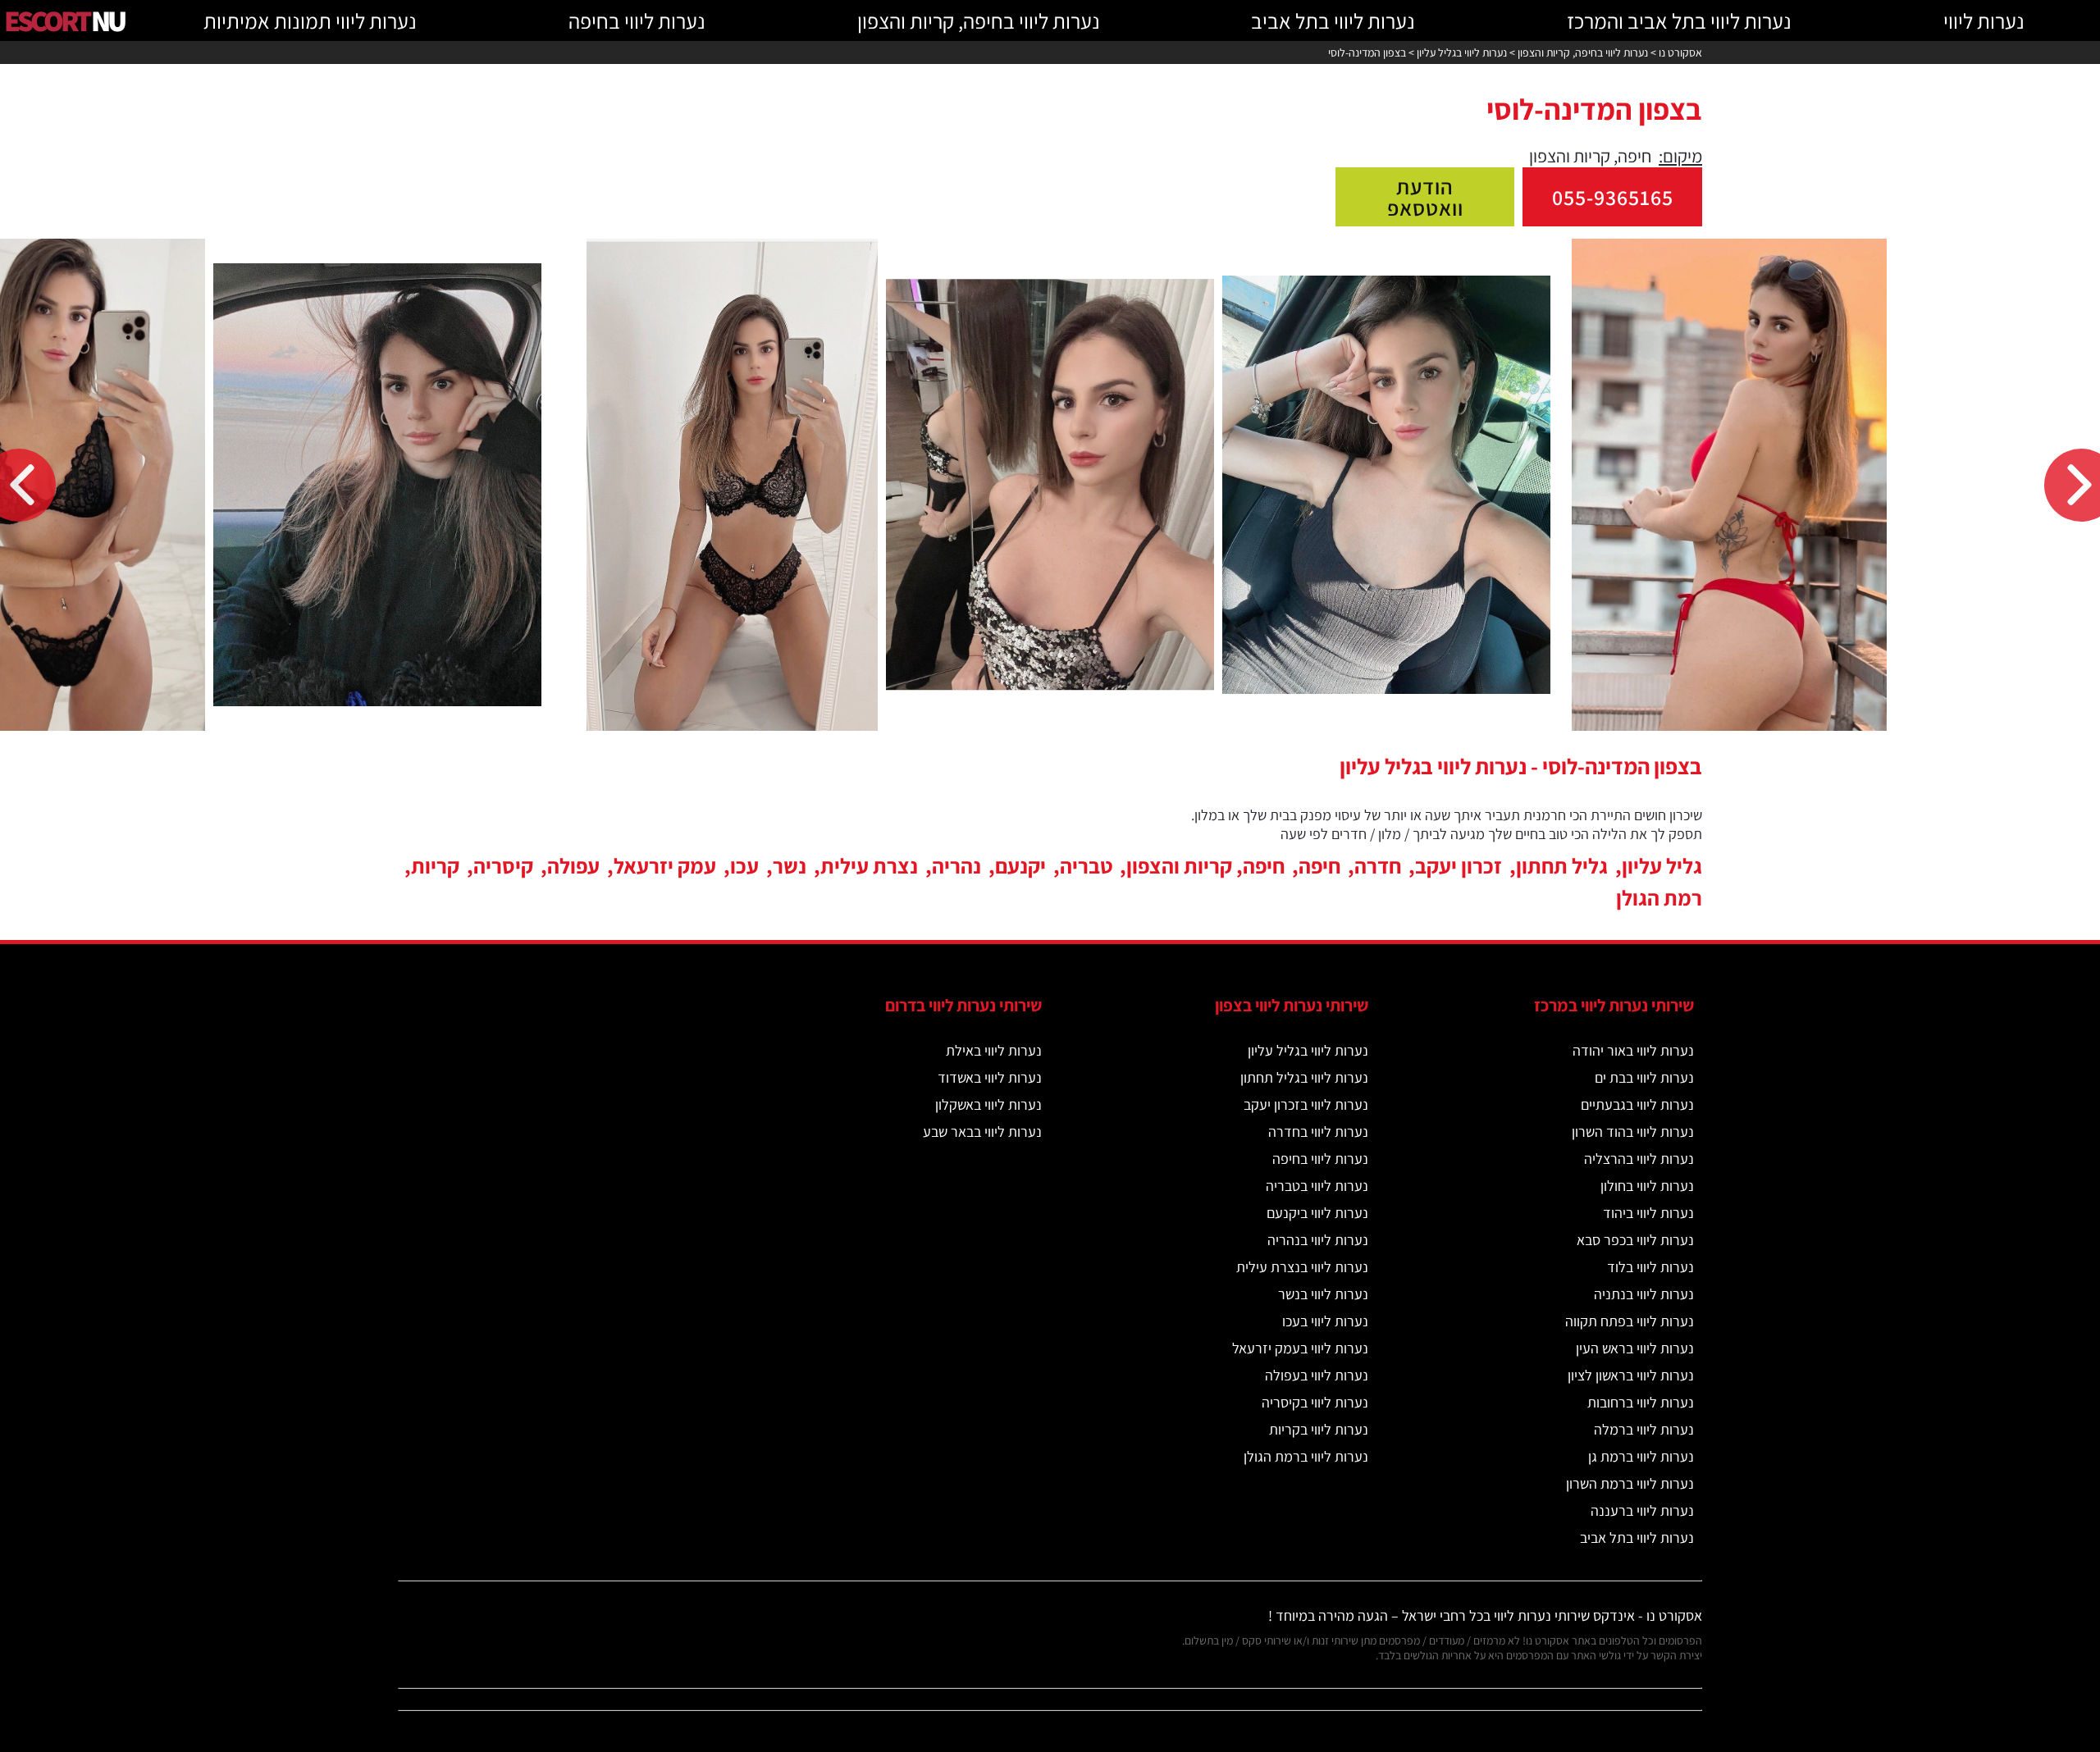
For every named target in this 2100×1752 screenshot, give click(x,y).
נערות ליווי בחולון (1647, 1186)
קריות (435, 865)
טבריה (1086, 865)
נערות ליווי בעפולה (1317, 1375)
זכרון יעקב (1459, 865)
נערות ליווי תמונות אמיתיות (310, 21)
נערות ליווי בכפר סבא (1635, 1240)
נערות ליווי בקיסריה (1315, 1402)
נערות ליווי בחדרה (1318, 1131)
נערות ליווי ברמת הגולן (1306, 1456)
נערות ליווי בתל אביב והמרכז (1679, 21)
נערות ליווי (1984, 21)
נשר (790, 865)
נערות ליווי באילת (994, 1050)
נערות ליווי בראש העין (1635, 1348)
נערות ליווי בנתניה (1644, 1294)
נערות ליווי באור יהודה (1633, 1050)
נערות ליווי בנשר (1323, 1294)
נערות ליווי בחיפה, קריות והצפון (979, 21)
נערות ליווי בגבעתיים (1637, 1104)
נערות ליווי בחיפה (637, 21)
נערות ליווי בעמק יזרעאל (1300, 1348)
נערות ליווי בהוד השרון (1633, 1131)
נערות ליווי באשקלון (988, 1104)
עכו (744, 865)
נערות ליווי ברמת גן (1641, 1456)
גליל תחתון (1562, 865)
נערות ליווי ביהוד (1648, 1213)
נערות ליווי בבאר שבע (982, 1131)
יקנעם (1020, 865)
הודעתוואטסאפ (1425, 197)
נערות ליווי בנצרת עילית (1302, 1267)
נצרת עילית (869, 865)
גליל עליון (1662, 865)
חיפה (1319, 865)
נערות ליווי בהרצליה (1639, 1159)
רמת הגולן (1659, 897)
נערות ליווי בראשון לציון (1631, 1375)
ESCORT (64, 20)
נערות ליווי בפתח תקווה (1630, 1321)
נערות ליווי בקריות (1319, 1429)
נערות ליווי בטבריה (1317, 1186)
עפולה (573, 865)
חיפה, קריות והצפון (1205, 865)
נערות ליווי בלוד (1650, 1267)
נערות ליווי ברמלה (1644, 1429)
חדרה (1378, 865)
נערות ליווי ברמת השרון (1630, 1483)
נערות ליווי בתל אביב (1333, 21)
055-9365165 (1613, 197)
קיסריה (503, 865)
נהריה (956, 865)
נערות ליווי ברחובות (1641, 1402)
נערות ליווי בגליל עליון (1308, 1050)
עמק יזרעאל (665, 865)
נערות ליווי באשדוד (990, 1077)
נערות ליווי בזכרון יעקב (1306, 1104)
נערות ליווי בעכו (1325, 1321)
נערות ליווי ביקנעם (1317, 1213)
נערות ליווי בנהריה (1318, 1240)
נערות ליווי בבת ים (1644, 1077)
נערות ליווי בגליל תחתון (1304, 1077)
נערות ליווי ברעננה (1642, 1510)
